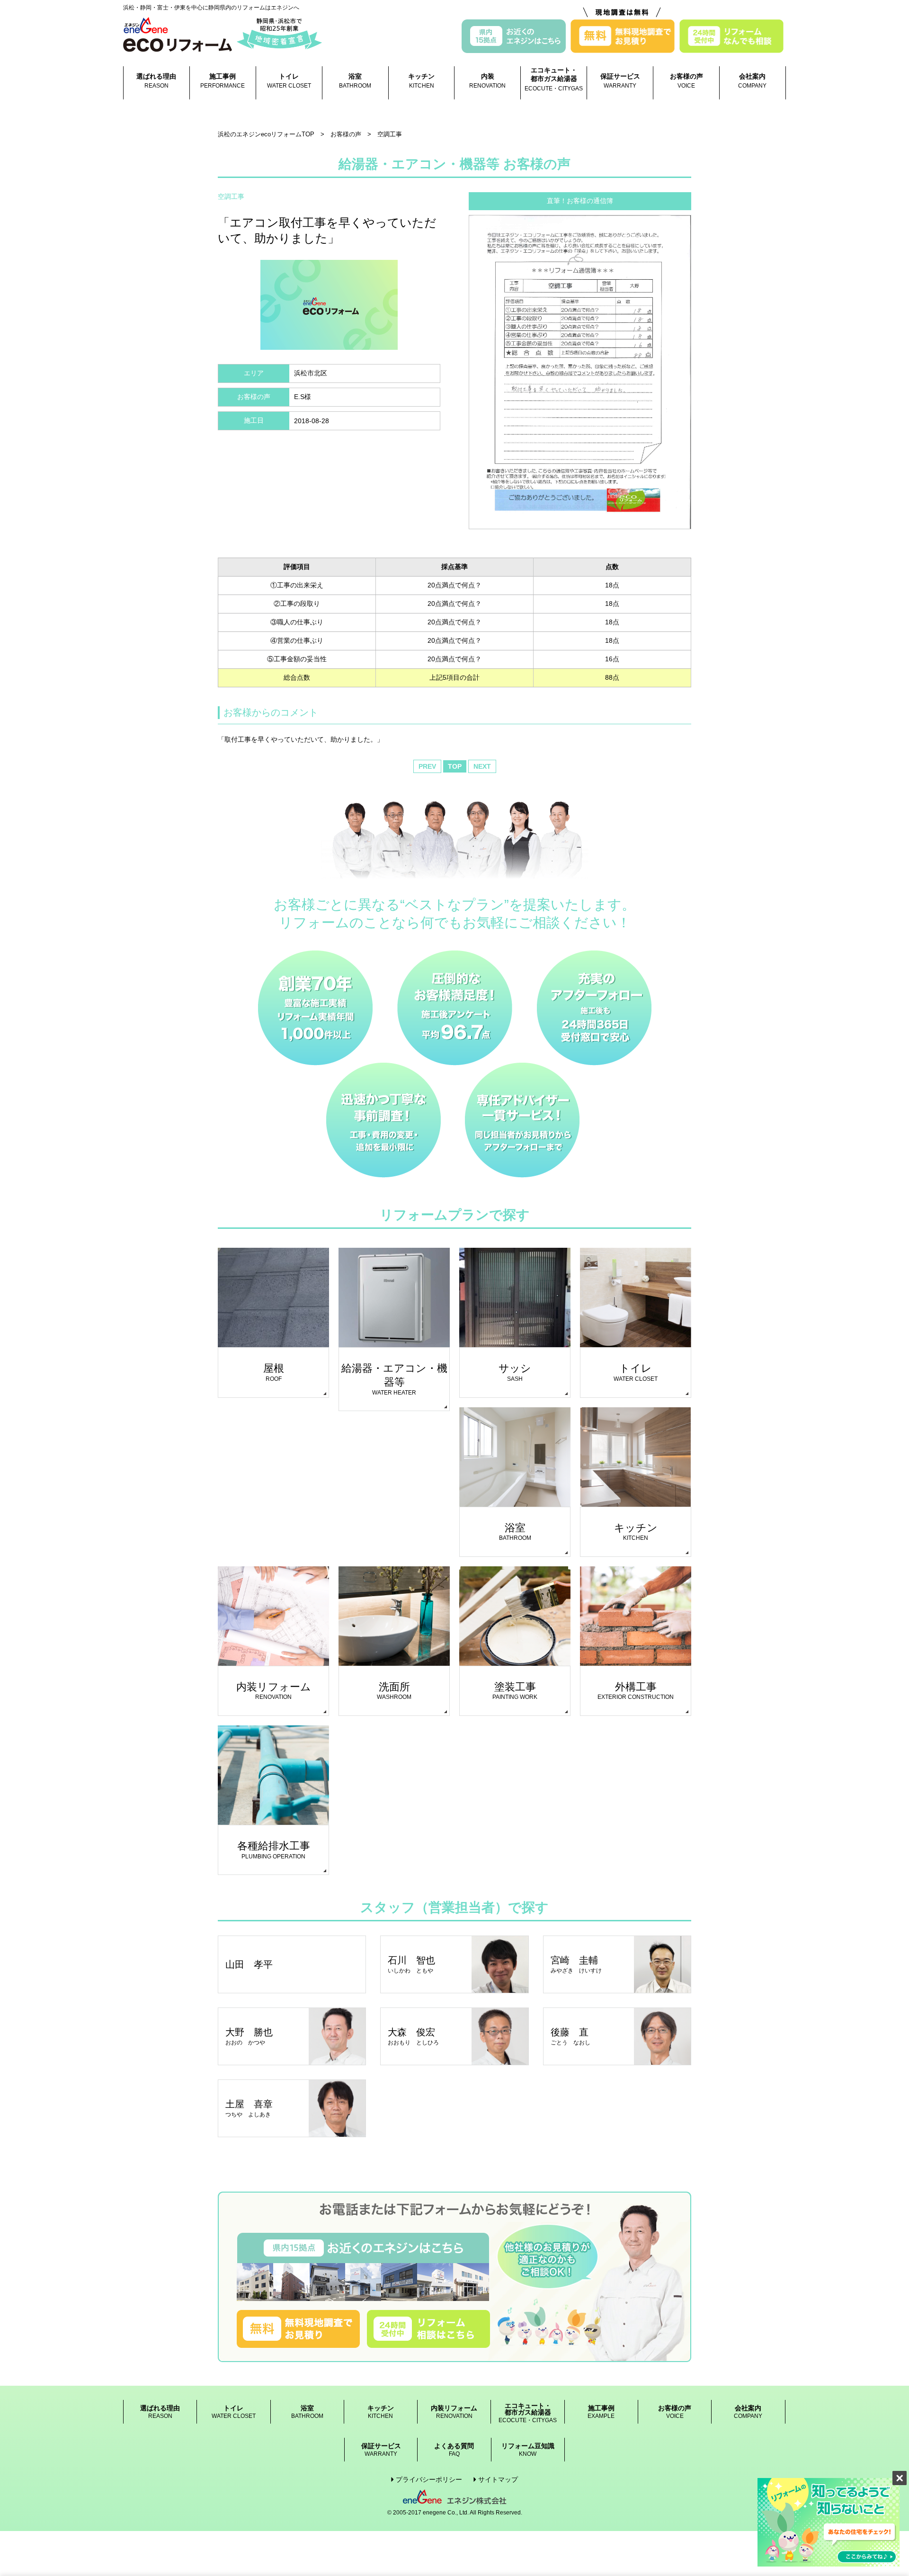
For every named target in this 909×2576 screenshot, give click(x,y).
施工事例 (223, 81)
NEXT (482, 766)
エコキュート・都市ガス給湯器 (554, 79)
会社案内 (752, 81)
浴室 (355, 81)
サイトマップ (498, 2479)
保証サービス (620, 81)
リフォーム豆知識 (528, 2450)
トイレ (289, 81)
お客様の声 (686, 81)
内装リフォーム (454, 2412)
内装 (487, 81)
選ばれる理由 (156, 81)
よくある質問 (454, 2450)
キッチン (421, 81)
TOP (455, 766)
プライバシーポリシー (429, 2479)
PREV (427, 766)
